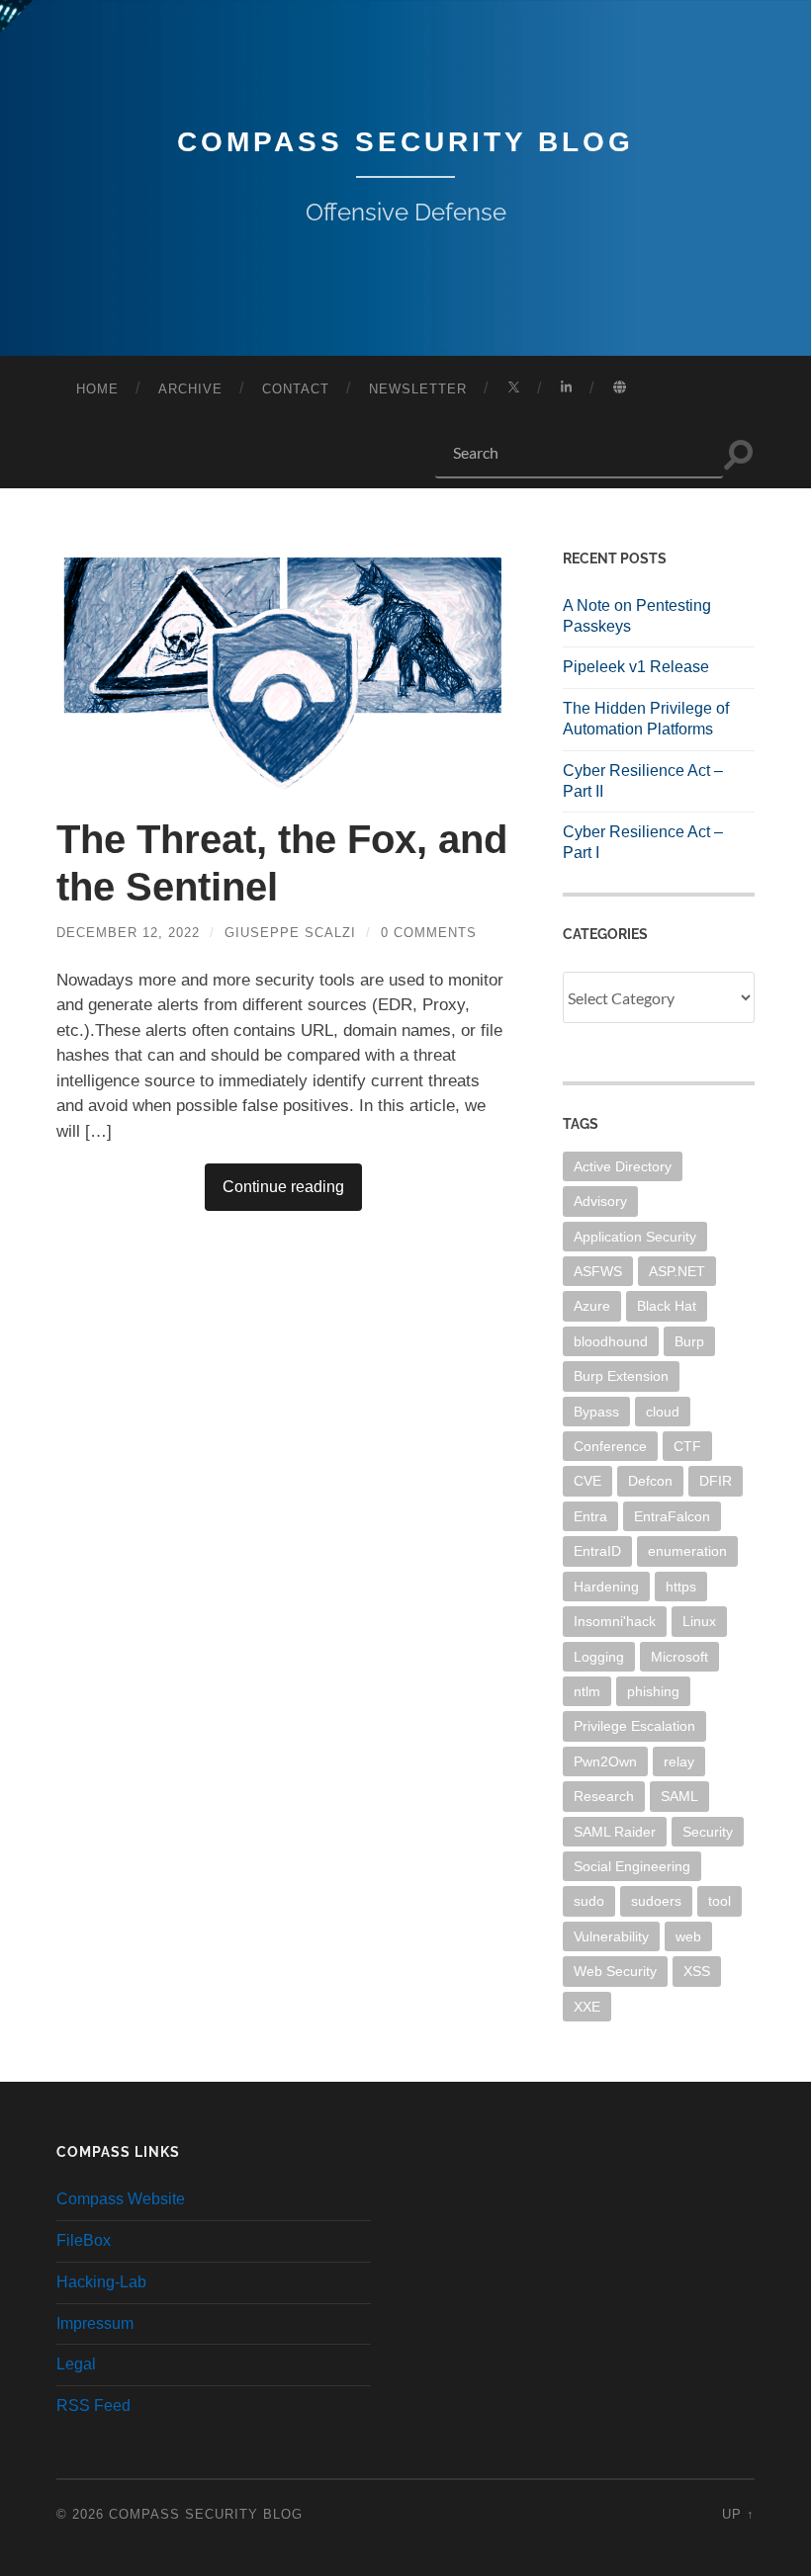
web (688, 1936)
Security (708, 1832)
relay (679, 1761)
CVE (587, 1481)
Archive (190, 389)
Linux (699, 1621)
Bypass (596, 1412)
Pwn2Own (605, 1761)
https (681, 1587)
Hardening (606, 1587)
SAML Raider (615, 1832)
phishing (653, 1691)
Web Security (615, 1971)
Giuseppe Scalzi (290, 933)
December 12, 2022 (128, 933)
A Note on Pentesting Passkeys (637, 616)
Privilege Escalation (634, 1726)
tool (720, 1901)
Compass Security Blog (405, 142)
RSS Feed (93, 2405)
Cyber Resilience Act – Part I (643, 842)
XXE (587, 2007)
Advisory (600, 1201)
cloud (663, 1412)
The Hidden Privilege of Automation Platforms (646, 719)
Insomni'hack (615, 1621)
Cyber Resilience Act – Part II (643, 781)
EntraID (597, 1551)
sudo (589, 1901)
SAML (679, 1796)
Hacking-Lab (101, 2282)
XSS (697, 1971)
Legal (76, 2364)
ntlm (587, 1691)
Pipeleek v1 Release (636, 667)
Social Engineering (632, 1866)
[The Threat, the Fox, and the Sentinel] (283, 669)
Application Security (635, 1237)
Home (97, 389)
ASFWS (598, 1271)
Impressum (95, 2323)
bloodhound (611, 1341)
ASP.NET (677, 1271)
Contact (296, 389)
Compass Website (121, 2199)
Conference (610, 1446)
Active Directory (623, 1166)
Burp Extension (621, 1376)
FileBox (84, 2240)
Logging (599, 1657)
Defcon (650, 1481)
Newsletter (418, 389)
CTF (687, 1446)
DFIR (716, 1481)
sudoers (656, 1901)
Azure (592, 1306)
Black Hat (667, 1306)
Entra (590, 1516)
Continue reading (283, 1187)
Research (604, 1796)
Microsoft (679, 1657)
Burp (689, 1341)
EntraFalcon (672, 1516)
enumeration (687, 1551)
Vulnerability (611, 1936)
